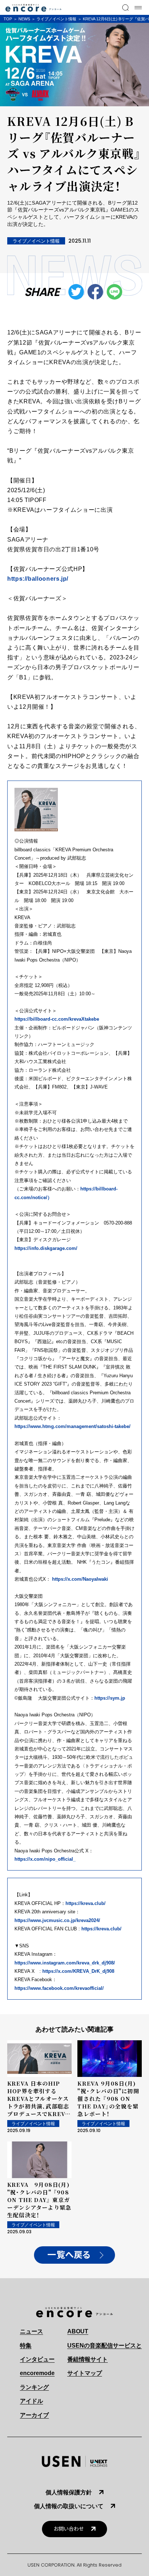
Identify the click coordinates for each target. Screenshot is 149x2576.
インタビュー (37, 2359)
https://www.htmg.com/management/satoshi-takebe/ (73, 1426)
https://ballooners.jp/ (38, 579)
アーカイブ (34, 2415)
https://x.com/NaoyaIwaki (80, 1579)
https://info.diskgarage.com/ (46, 1248)
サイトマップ (85, 2373)
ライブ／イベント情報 (56, 19)
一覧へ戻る (69, 2255)
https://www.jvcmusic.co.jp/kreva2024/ (57, 1920)
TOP (8, 19)
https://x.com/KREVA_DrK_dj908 (78, 1971)
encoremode (37, 2373)
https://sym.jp (110, 1698)
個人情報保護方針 (69, 2492)
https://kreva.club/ (86, 1903)
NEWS (24, 19)
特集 (26, 2345)
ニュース (31, 2331)
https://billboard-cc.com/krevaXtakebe (57, 1019)
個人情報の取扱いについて (69, 2506)
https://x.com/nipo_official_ (45, 1859)
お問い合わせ (69, 2529)
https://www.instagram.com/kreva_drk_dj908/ (65, 1963)
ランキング (34, 2387)
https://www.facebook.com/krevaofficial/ (59, 1988)
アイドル (31, 2401)
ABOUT (78, 2331)
